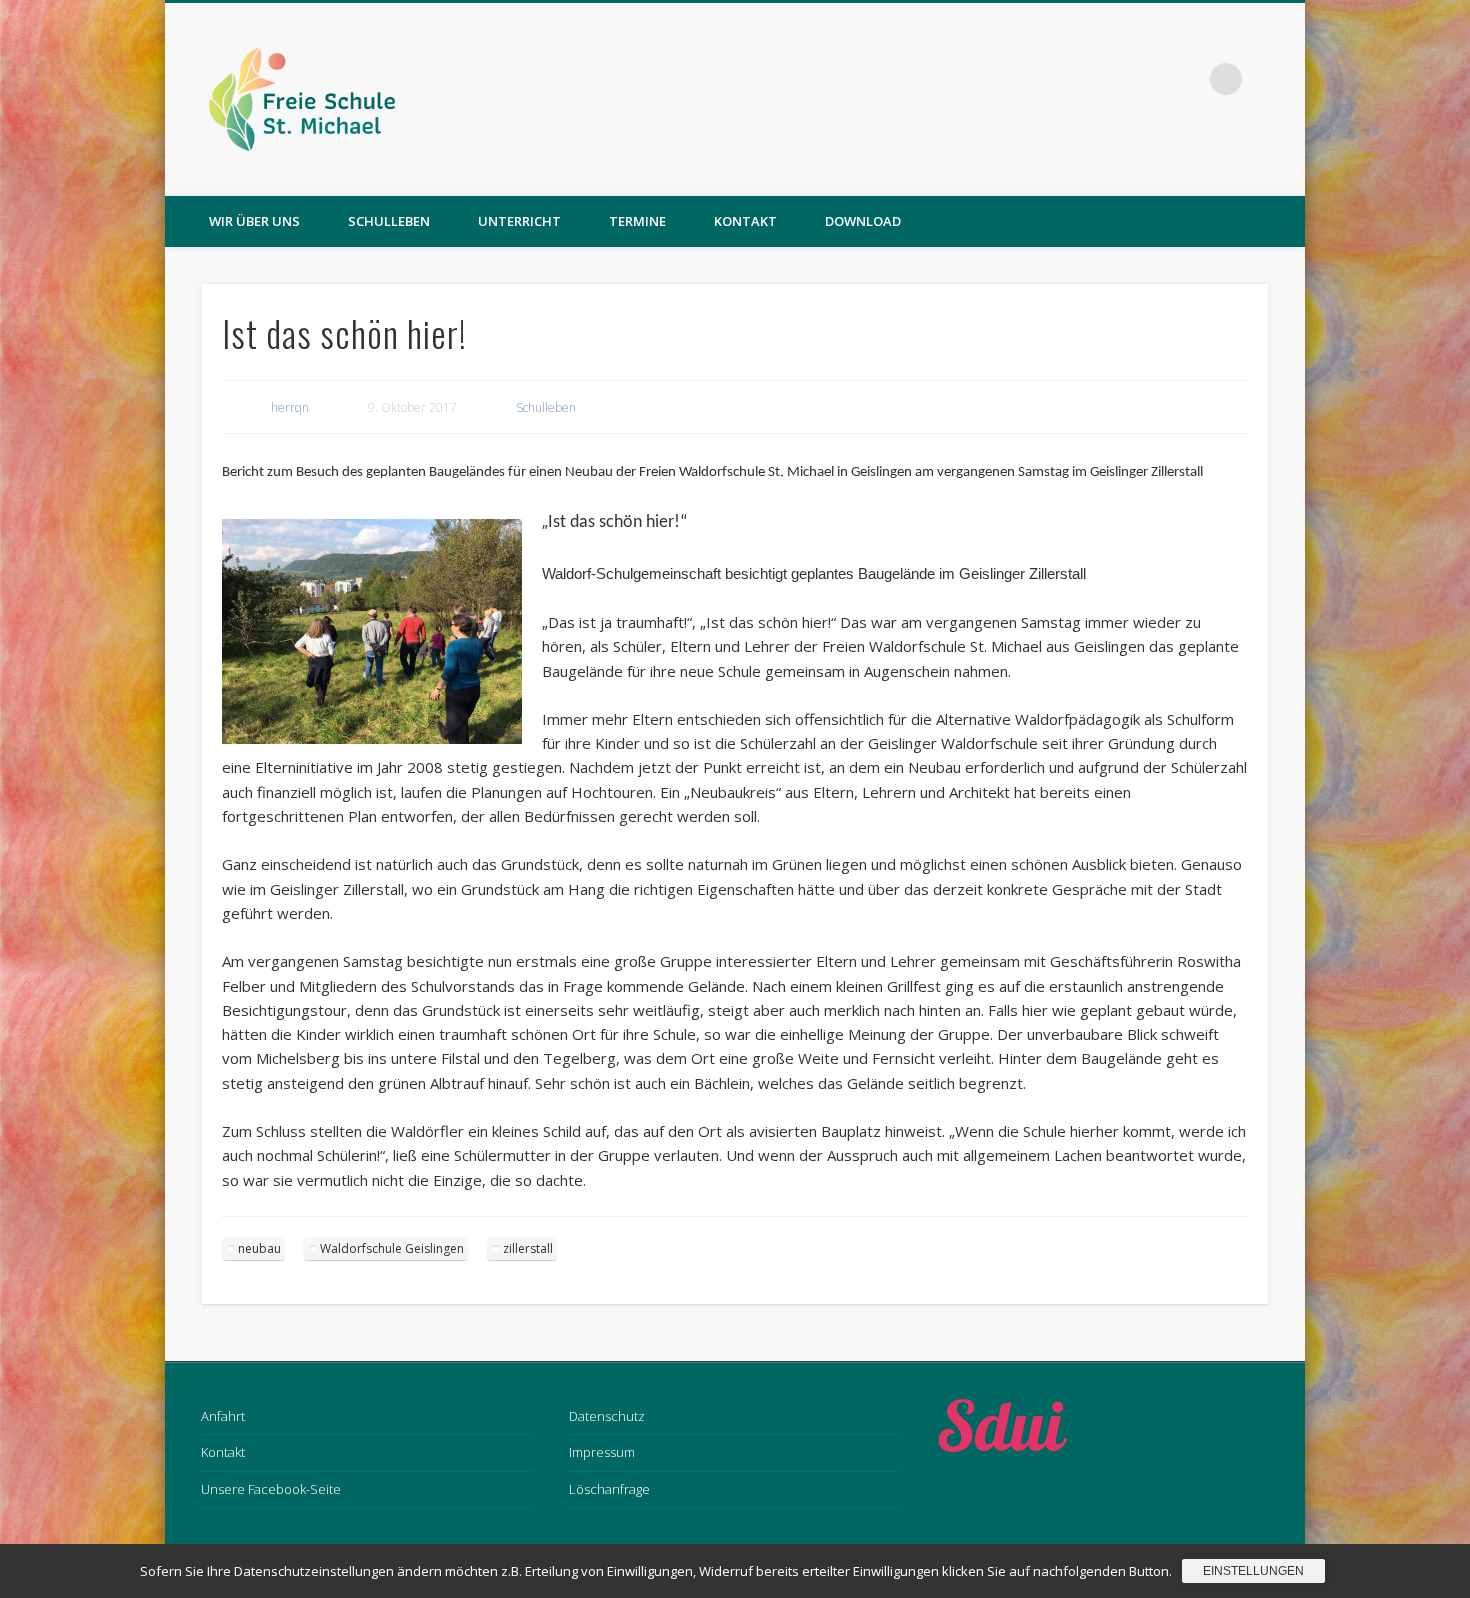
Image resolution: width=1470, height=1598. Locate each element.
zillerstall (528, 1248)
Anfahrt (223, 1416)
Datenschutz (607, 1416)
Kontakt (745, 221)
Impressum (602, 1452)
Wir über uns (254, 221)
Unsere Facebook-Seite (271, 1489)
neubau (259, 1248)
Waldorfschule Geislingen (392, 1248)
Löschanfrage (609, 1489)
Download (863, 221)
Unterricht (519, 221)
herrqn (290, 407)
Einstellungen (1253, 1571)
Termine (637, 221)
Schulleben (389, 221)
